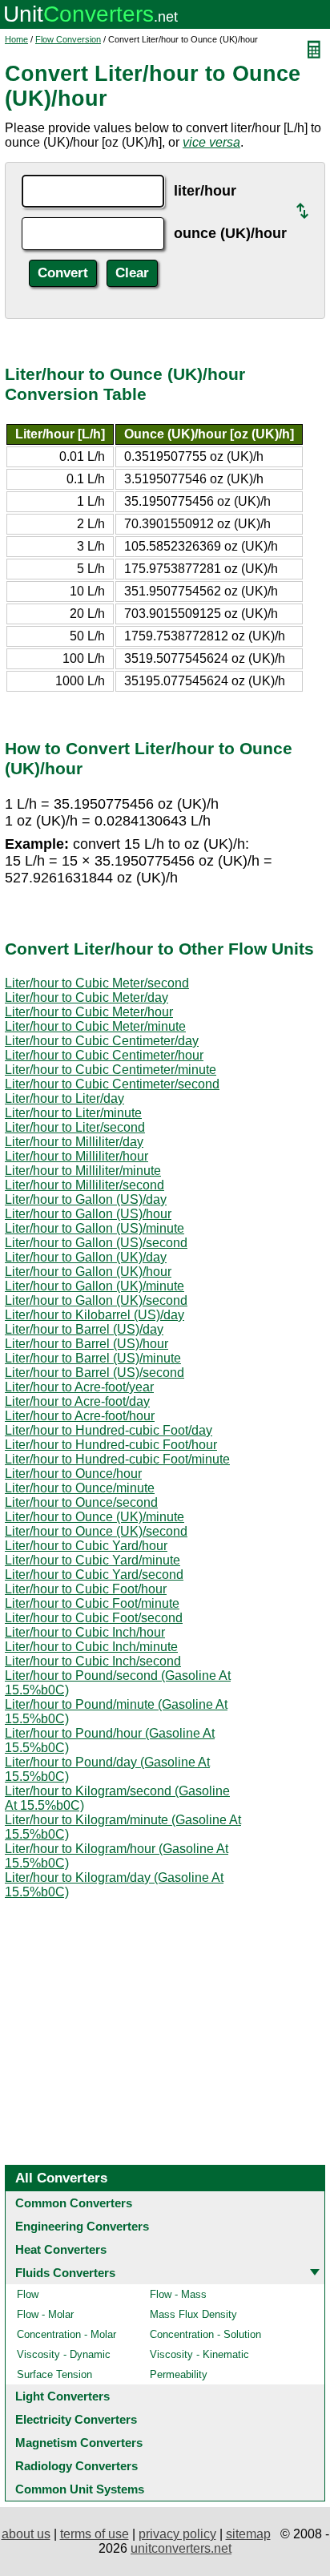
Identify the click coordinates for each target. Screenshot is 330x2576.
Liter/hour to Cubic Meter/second (97, 983)
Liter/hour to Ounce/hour (73, 1474)
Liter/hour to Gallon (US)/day (86, 1199)
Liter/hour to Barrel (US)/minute (93, 1358)
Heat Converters (61, 2249)
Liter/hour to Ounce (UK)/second (96, 1531)
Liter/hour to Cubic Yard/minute (93, 1560)
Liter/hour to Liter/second (75, 1127)
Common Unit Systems (80, 2489)
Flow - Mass (178, 2294)
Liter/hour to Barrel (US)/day (84, 1329)
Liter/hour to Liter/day (64, 1098)
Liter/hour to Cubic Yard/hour (86, 1546)
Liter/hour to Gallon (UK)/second (96, 1300)
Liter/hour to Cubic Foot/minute (92, 1603)
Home (16, 39)
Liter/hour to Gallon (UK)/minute (95, 1286)
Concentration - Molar (66, 2334)
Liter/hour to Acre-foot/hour (80, 1416)
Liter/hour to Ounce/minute (80, 1488)
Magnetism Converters (79, 2443)
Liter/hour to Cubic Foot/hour (86, 1589)
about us (26, 2534)
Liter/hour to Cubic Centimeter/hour (104, 1055)
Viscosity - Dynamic (64, 2354)
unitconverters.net (181, 2548)
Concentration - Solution (205, 2334)
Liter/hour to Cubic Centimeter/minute (111, 1070)
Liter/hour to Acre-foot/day (77, 1401)
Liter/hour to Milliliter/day (74, 1142)
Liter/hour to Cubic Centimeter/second (112, 1084)
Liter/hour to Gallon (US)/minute (95, 1228)
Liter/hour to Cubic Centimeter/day (102, 1041)
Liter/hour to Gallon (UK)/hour (88, 1272)
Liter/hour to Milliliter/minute (83, 1171)
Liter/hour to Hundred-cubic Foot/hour (111, 1445)
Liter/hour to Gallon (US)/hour (88, 1214)
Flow (28, 2294)
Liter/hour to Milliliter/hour (76, 1156)
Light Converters (62, 2396)
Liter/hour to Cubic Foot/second (94, 1618)
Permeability (179, 2374)
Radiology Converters (76, 2466)
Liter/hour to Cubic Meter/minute (95, 1026)
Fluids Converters (65, 2273)
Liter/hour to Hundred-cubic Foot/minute (117, 1459)
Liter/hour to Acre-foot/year (79, 1387)
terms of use (95, 2534)
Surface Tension (54, 2374)
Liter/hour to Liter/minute (73, 1113)
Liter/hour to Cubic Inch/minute (91, 1647)
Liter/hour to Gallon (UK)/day (86, 1257)
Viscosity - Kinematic (199, 2354)
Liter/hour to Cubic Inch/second (93, 1661)
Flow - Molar (45, 2314)
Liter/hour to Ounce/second (81, 1502)
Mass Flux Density (193, 2314)
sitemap (248, 2534)
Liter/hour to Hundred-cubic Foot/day (109, 1430)
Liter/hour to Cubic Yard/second (94, 1575)
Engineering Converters (82, 2226)
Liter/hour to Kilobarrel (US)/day (95, 1315)
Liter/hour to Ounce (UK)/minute (95, 1517)
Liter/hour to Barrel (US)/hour (87, 1344)
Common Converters (74, 2203)
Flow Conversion (68, 39)
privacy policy (177, 2534)
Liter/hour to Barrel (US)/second (95, 1373)
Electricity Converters (76, 2419)
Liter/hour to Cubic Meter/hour (89, 1012)
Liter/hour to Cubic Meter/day (87, 997)
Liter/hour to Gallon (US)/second (96, 1243)
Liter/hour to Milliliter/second (85, 1185)
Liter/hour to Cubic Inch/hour (85, 1632)
